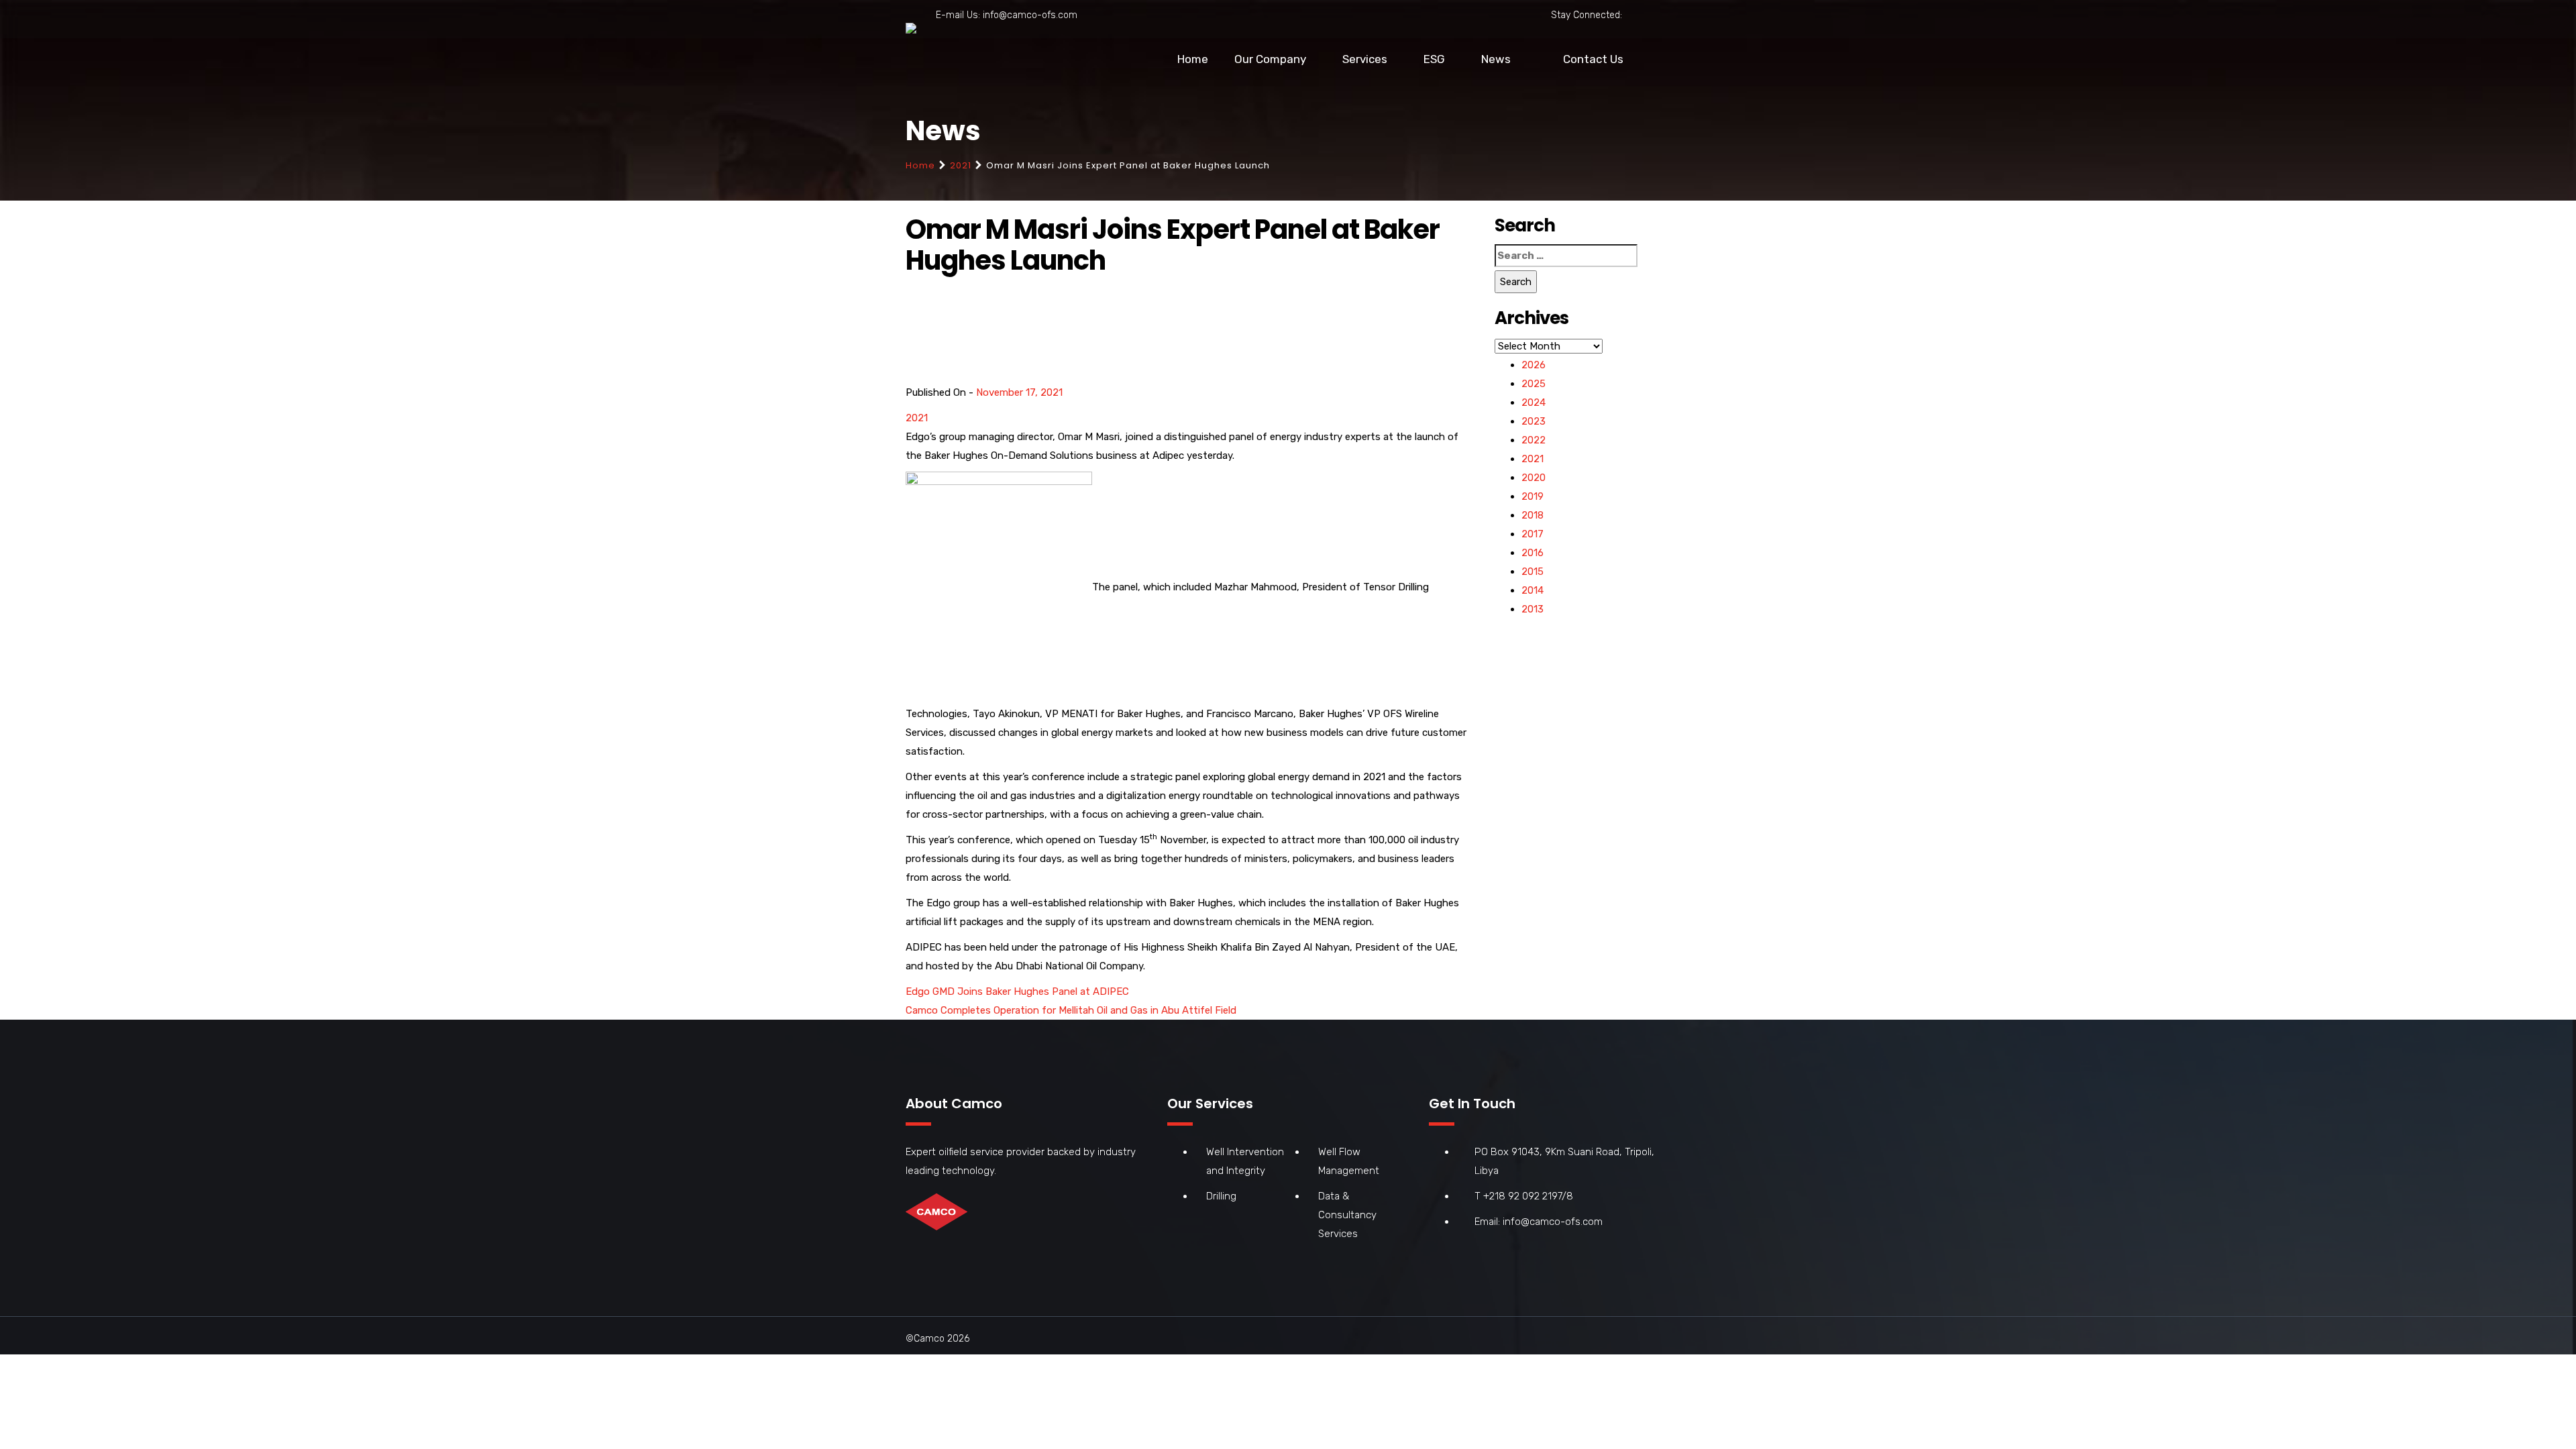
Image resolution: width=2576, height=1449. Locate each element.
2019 (1533, 496)
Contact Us (1593, 59)
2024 (1534, 402)
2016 (1533, 553)
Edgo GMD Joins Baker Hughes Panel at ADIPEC (1017, 991)
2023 (1534, 421)
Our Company (1270, 59)
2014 (1533, 590)
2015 (1533, 572)
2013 (1533, 609)
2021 (961, 165)
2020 (1534, 478)
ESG (1434, 59)
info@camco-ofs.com (1030, 15)
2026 (1534, 365)
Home (1193, 59)
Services (1365, 59)
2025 (1534, 384)
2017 (1533, 534)
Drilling (1221, 1196)
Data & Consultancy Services (1347, 1215)
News (1496, 59)
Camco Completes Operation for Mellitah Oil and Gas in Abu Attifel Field (1071, 1010)
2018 (1533, 515)
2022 (1534, 440)
